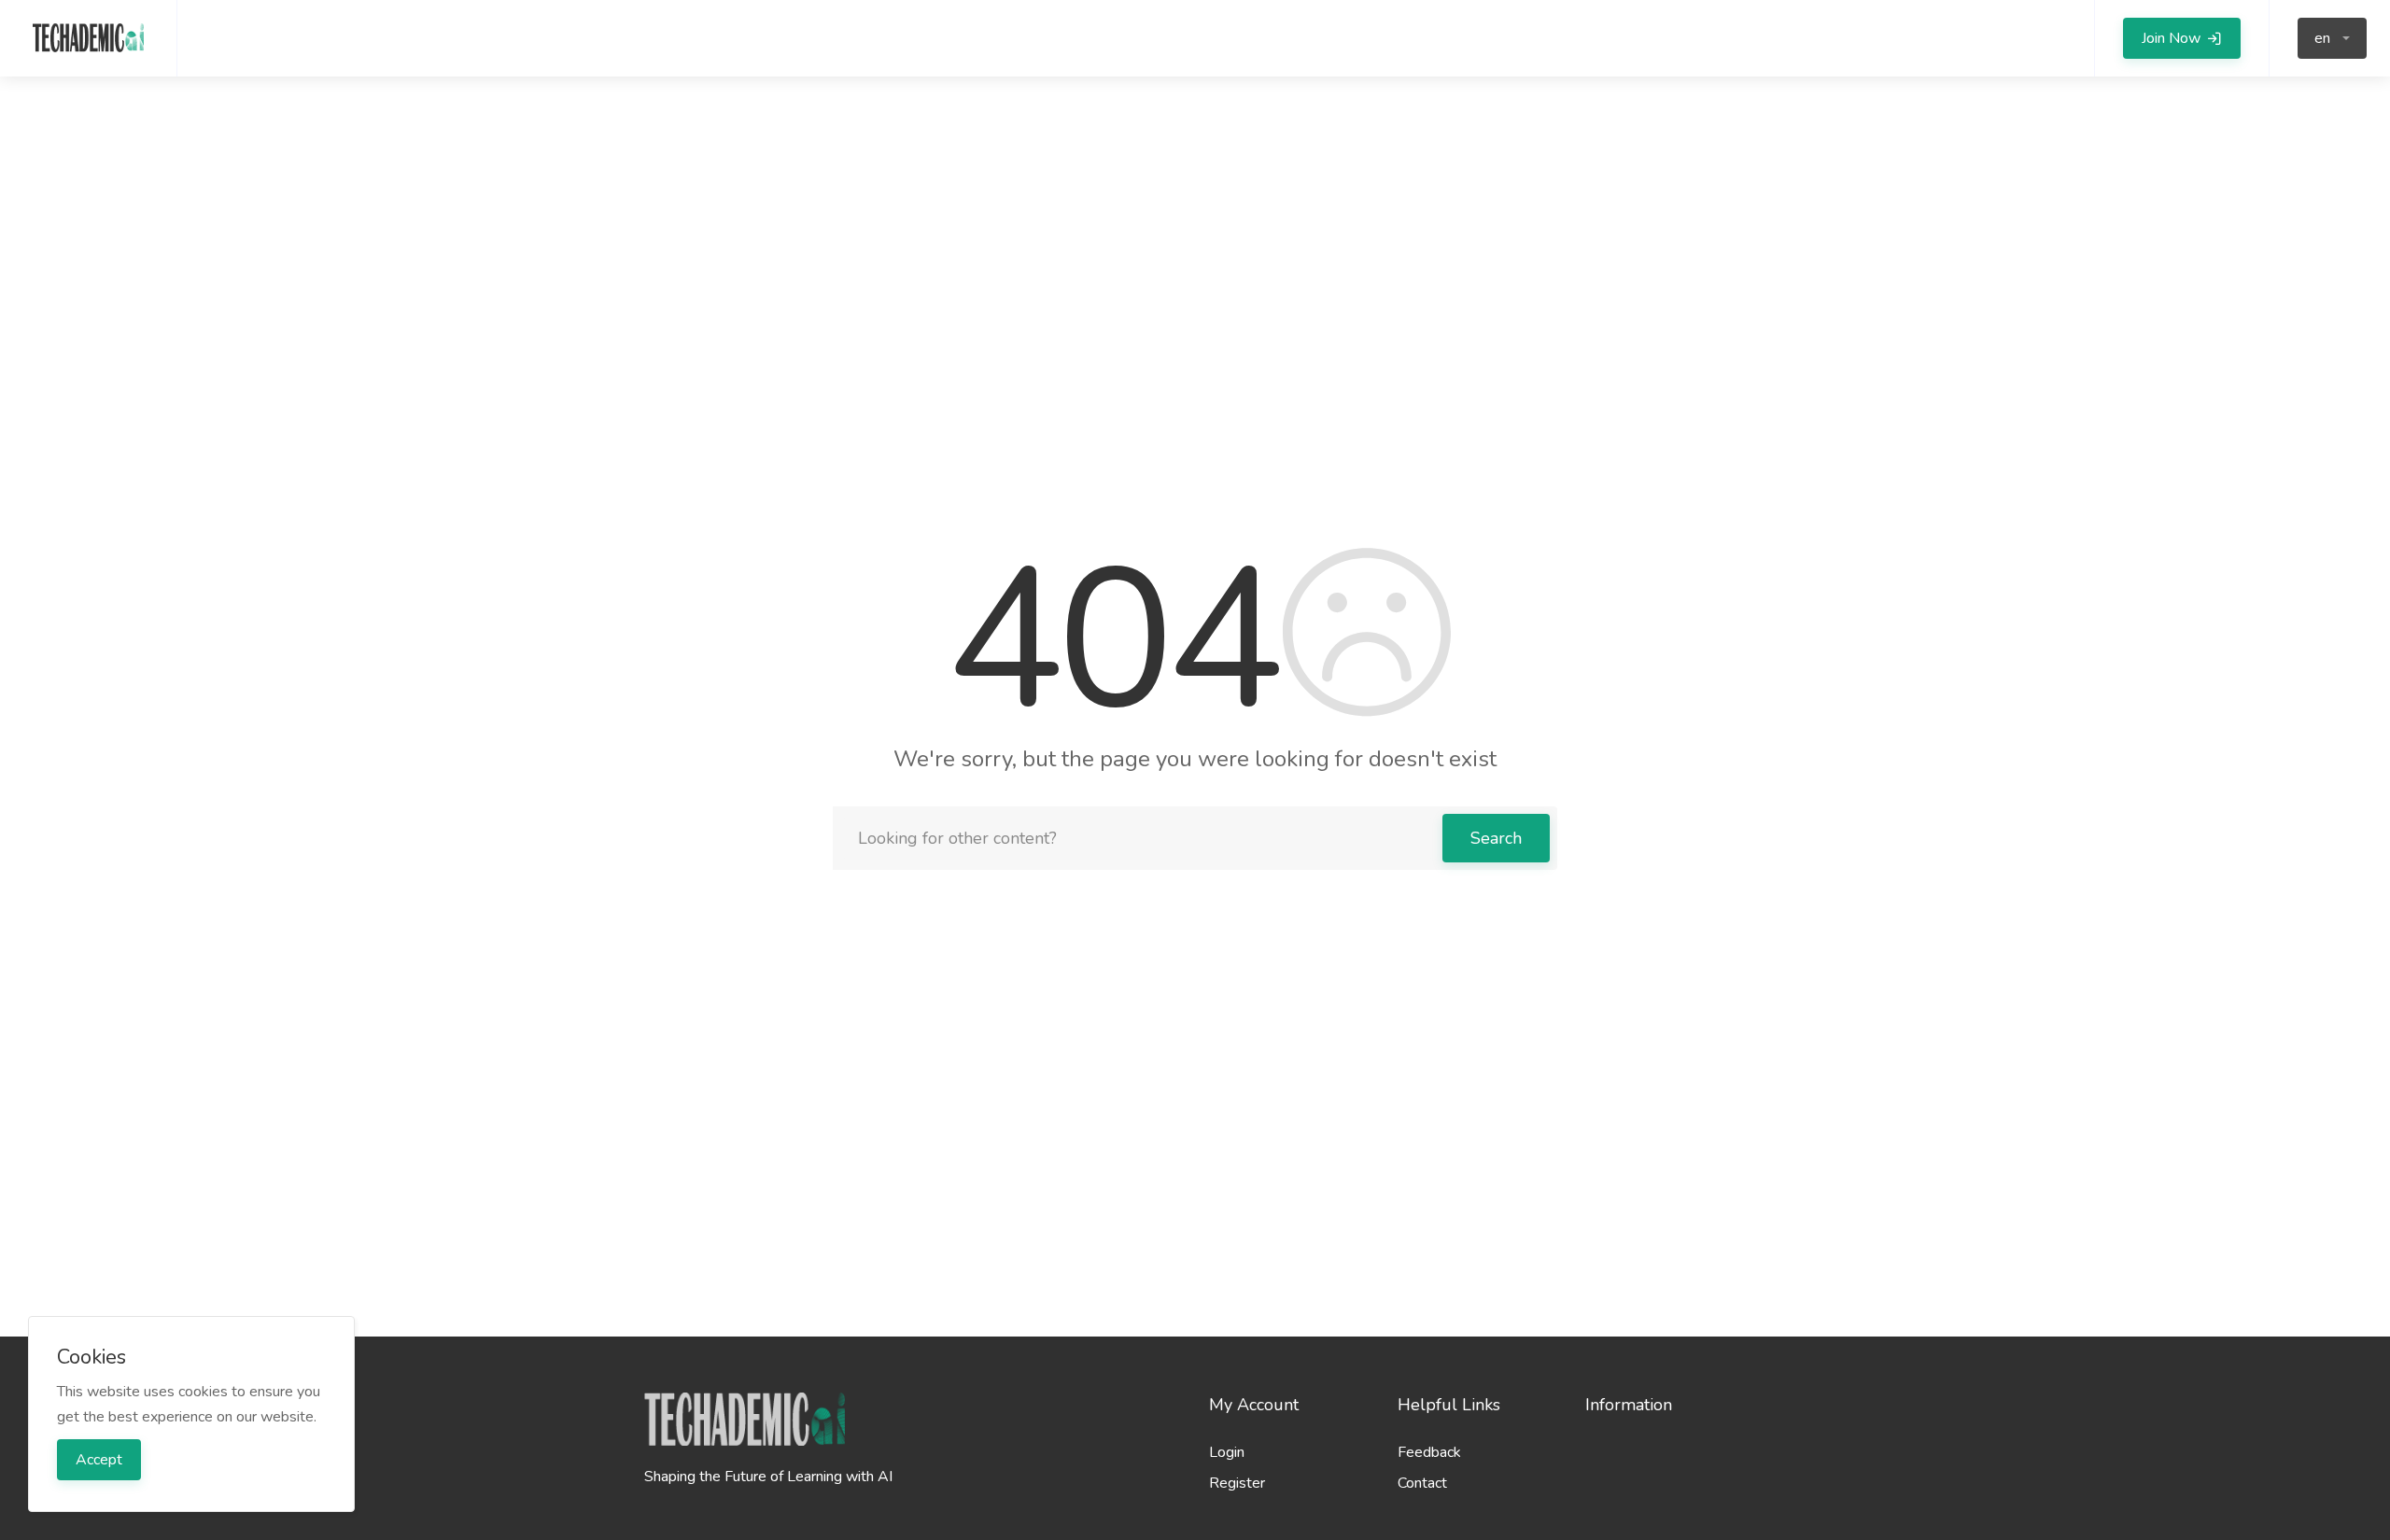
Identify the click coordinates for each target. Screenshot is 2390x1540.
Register (1237, 1483)
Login (1227, 1452)
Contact (1422, 1483)
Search (1496, 838)
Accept (99, 1460)
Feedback (1429, 1452)
